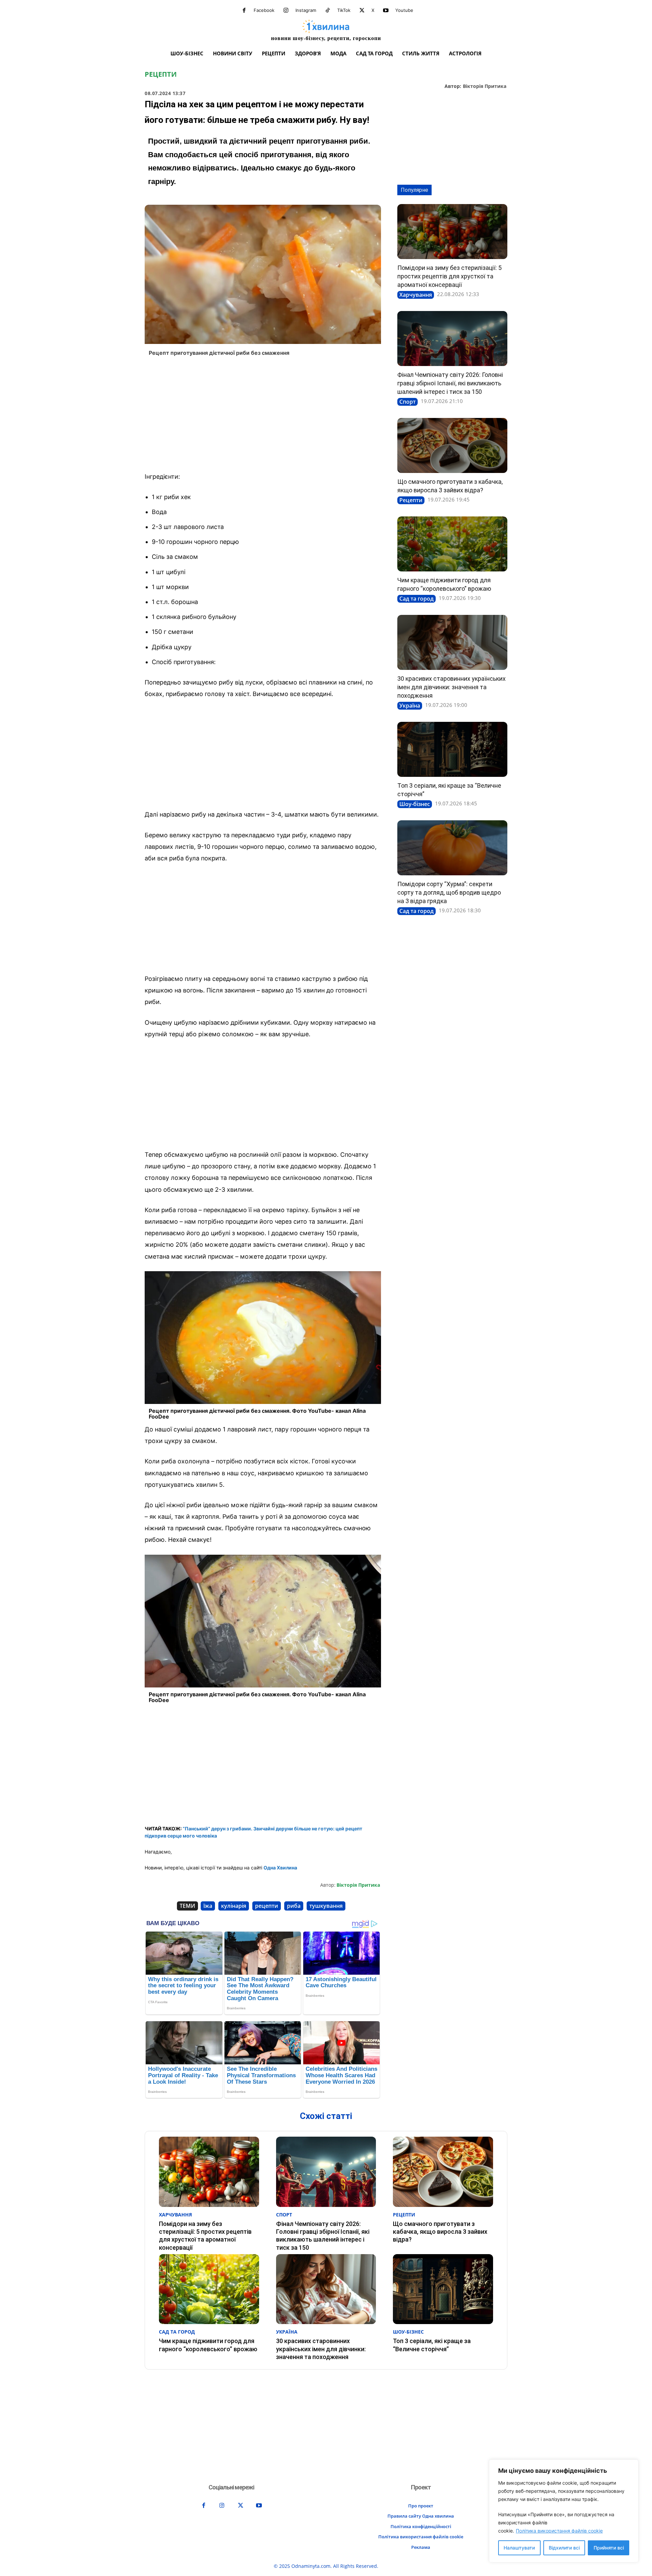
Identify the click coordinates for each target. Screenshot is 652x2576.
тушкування (326, 1906)
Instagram (306, 10)
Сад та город (416, 599)
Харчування (416, 295)
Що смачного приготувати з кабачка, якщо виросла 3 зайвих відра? (440, 2232)
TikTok (344, 10)
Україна (410, 706)
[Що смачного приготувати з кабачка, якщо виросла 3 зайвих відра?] (452, 445)
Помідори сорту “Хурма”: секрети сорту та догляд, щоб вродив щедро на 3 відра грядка (449, 892)
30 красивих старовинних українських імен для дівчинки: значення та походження (451, 687)
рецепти (267, 1906)
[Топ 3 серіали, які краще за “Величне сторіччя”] (452, 749)
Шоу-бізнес (415, 804)
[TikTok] (328, 11)
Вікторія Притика (485, 86)
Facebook (264, 10)
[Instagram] (286, 11)
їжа (208, 1906)
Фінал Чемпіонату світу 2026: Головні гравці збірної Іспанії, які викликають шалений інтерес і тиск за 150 (450, 383)
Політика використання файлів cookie (559, 2531)
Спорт (407, 402)
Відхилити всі (564, 2548)
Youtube (404, 10)
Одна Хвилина (280, 1868)
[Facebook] (244, 11)
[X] (362, 11)
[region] (564, 2511)
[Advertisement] (263, 416)
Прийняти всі (609, 2548)
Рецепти (161, 74)
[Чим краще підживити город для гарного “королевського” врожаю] (452, 544)
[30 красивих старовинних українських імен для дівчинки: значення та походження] (452, 642)
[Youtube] (386, 11)
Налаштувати (519, 2548)
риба (294, 1906)
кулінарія (234, 1906)
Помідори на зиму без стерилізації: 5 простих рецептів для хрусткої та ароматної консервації (449, 276)
